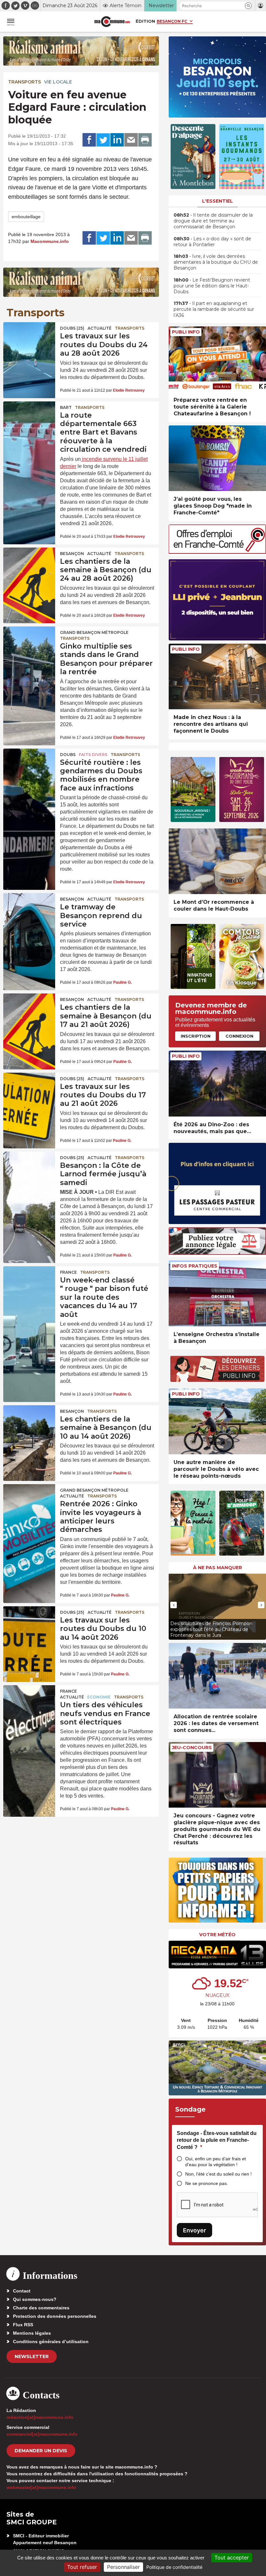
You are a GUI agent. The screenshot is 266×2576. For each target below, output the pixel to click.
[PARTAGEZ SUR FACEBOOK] (89, 140)
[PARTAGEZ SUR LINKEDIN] (117, 140)
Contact (22, 2291)
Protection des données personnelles (55, 2316)
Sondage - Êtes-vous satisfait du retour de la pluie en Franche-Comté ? (217, 2140)
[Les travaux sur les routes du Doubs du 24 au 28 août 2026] (29, 340)
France (68, 1272)
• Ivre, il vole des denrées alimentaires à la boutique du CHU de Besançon (216, 262)
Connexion (239, 1036)
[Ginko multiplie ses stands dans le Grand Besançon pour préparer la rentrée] (29, 644)
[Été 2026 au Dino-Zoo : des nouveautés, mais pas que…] (217, 1084)
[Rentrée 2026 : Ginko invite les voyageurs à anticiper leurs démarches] (29, 1502)
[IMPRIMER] (145, 140)
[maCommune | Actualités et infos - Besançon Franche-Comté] (112, 22)
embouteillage (26, 217)
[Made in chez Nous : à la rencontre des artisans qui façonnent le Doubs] (217, 677)
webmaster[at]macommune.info (41, 2487)
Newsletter (32, 2356)
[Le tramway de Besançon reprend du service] (29, 911)
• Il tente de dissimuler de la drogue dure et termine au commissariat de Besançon (213, 221)
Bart (66, 407)
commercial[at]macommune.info (42, 2434)
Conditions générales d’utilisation (51, 2342)
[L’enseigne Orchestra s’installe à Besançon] (217, 1293)
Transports (24, 82)
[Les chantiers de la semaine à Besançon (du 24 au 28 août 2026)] (29, 565)
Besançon (72, 554)
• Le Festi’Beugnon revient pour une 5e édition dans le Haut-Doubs (212, 286)
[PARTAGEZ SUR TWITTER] (103, 140)
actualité (100, 328)
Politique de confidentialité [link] (174, 2567)
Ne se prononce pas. (207, 2183)
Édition (145, 21)
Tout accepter (232, 2557)
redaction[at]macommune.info (40, 2417)
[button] (248, 6)
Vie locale (58, 82)
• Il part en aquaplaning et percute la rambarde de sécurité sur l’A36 (214, 309)
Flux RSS (23, 2325)
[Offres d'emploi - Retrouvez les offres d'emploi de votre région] (217, 552)
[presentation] (174, 1605)
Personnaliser (123, 2567)
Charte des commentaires (41, 2308)
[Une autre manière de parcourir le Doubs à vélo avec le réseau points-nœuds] (217, 1421)
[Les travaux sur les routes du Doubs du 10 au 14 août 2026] (29, 1624)
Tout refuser (82, 2567)
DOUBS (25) (72, 328)
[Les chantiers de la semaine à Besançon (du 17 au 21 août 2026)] (29, 1011)
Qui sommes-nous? (35, 2299)
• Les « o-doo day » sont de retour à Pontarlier (212, 242)
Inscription (196, 1036)
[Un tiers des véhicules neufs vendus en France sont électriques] (29, 1703)
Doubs (68, 755)
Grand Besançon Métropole (94, 632)
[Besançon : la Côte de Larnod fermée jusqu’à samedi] (29, 1169)
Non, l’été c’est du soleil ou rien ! (218, 2174)
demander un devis (41, 2451)
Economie (99, 1697)
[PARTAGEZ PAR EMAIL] (131, 140)
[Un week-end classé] (29, 1284)
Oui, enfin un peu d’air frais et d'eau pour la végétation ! (216, 2162)
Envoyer (194, 2230)
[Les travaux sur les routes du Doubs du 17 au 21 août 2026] (29, 1090)
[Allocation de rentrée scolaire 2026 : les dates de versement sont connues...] (217, 1676)
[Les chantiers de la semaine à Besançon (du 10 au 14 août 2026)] (29, 1423)
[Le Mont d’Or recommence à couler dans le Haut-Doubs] (217, 861)
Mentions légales (32, 2333)
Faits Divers (93, 755)
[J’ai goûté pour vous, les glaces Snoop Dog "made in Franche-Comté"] (217, 458)
